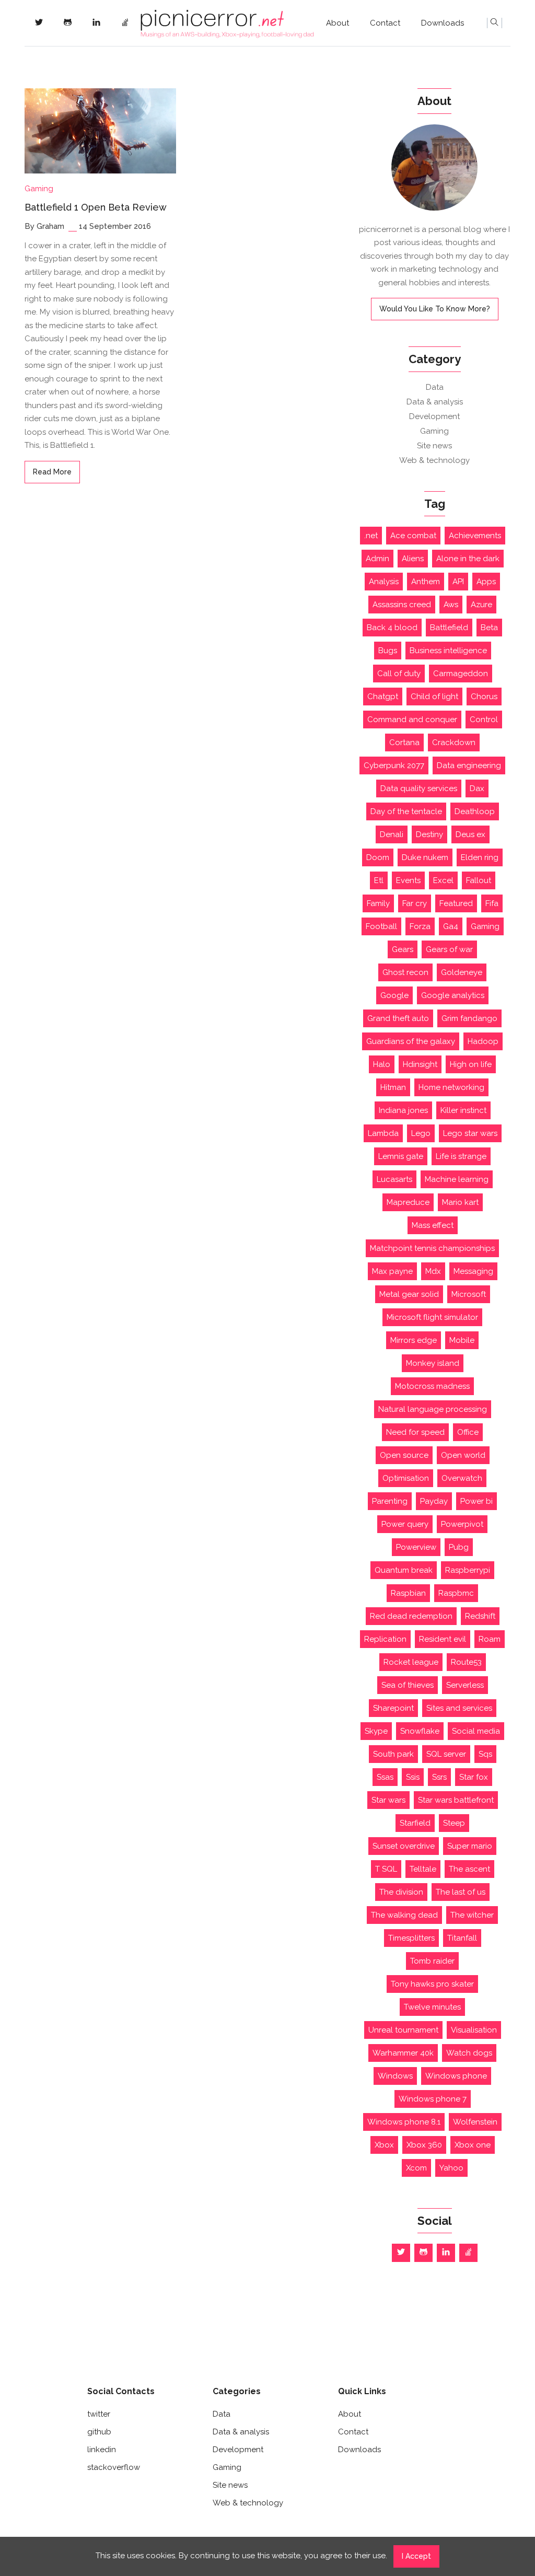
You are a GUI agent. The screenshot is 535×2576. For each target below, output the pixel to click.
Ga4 (451, 926)
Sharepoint (393, 1708)
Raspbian (408, 1593)
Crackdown (454, 742)
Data (435, 387)
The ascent (469, 1869)
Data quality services (419, 788)
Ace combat (413, 536)
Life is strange (461, 1156)
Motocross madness (432, 1386)
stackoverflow (114, 2467)
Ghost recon (405, 972)
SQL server (446, 1754)
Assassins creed (402, 605)
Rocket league (411, 1662)
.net (371, 536)
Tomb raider (432, 1961)
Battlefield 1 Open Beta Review (96, 207)
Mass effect (433, 1225)
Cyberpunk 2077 (394, 765)
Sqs (485, 1754)
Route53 (466, 1662)
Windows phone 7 (433, 2099)
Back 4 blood (392, 628)
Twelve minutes (432, 2007)
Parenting (390, 1501)
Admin (377, 559)
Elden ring (480, 857)
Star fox (474, 1777)
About (338, 23)
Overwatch (462, 1478)
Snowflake (420, 1731)
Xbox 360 (424, 2145)
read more (52, 472)
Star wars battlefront (456, 1800)
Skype (376, 1731)
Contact (385, 23)
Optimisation (406, 1478)
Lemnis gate (401, 1156)
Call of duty (399, 674)
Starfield (415, 1823)
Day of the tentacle (406, 811)
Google (394, 995)
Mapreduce (408, 1202)
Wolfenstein (475, 2122)
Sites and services (459, 1708)
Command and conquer (412, 720)
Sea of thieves (408, 1685)
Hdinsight (420, 1064)
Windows (395, 2076)
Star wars (388, 1800)
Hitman (393, 1087)
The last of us (461, 1892)
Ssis (413, 1777)
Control (484, 720)
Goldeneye (462, 972)
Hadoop (483, 1041)
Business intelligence (448, 651)
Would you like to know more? (435, 309)
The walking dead (404, 1915)
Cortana (404, 742)
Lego (421, 1133)
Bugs (388, 651)
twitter (99, 2414)
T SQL (386, 1869)
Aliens (413, 559)
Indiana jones (403, 1110)
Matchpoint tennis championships (432, 1248)
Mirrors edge (414, 1340)
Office (468, 1432)
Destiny (429, 834)
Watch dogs (469, 2053)
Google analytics (453, 995)
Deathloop (475, 811)
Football (381, 926)
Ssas (385, 1777)
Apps (486, 582)
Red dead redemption (411, 1616)
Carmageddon (461, 674)
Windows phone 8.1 (404, 2122)
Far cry (415, 903)
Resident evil (443, 1639)
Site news (434, 446)
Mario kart (460, 1202)
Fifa (492, 903)
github (99, 2432)
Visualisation (474, 2030)
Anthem (426, 582)
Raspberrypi (468, 1570)
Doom (378, 857)
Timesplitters (411, 1938)
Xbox (384, 2145)
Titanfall (462, 1938)
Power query (405, 1524)
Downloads (443, 23)
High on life (471, 1064)
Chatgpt (383, 697)
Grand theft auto (398, 1018)
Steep (454, 1823)
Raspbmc (456, 1593)
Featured (456, 903)
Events (408, 880)
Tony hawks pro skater (432, 1984)
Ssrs (439, 1777)
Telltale (423, 1869)
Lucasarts (394, 1179)
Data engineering (469, 765)
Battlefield (449, 628)
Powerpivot (462, 1524)
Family (378, 903)
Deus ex (470, 834)
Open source (404, 1455)
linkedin (102, 2450)
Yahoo (451, 2168)
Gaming (39, 189)
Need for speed (415, 1432)
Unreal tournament (403, 2030)
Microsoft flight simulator (432, 1317)
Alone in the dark (468, 559)
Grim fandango (469, 1018)
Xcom (416, 2168)
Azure (481, 605)
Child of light (434, 697)
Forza (420, 926)
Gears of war (449, 949)
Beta (489, 628)
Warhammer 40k (403, 2053)
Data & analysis (435, 402)
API (458, 582)
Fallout (479, 880)
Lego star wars (470, 1133)
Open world (463, 1455)
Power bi (476, 1501)
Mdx (433, 1271)
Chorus (484, 697)
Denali (392, 834)
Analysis (384, 582)
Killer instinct (463, 1110)
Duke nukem (425, 857)
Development (434, 416)
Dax (477, 788)
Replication (385, 1639)
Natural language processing (433, 1409)
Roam (490, 1639)
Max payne (392, 1271)
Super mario (470, 1846)
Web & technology (434, 460)
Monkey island (433, 1363)
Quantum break (404, 1570)
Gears (403, 949)
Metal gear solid (409, 1294)
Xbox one (473, 2145)
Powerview (416, 1547)
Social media (476, 1731)
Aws (451, 605)
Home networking (451, 1087)
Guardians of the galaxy (411, 1041)
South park (393, 1754)
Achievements (475, 536)
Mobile (462, 1340)
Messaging (473, 1271)
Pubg (459, 1547)
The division (401, 1892)
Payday (434, 1501)
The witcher (472, 1915)
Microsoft (469, 1294)
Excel (443, 880)
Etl (379, 880)
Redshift (480, 1616)
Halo (382, 1064)
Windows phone (456, 2076)
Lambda (383, 1133)
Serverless (465, 1685)
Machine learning (457, 1179)
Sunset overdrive (404, 1846)
